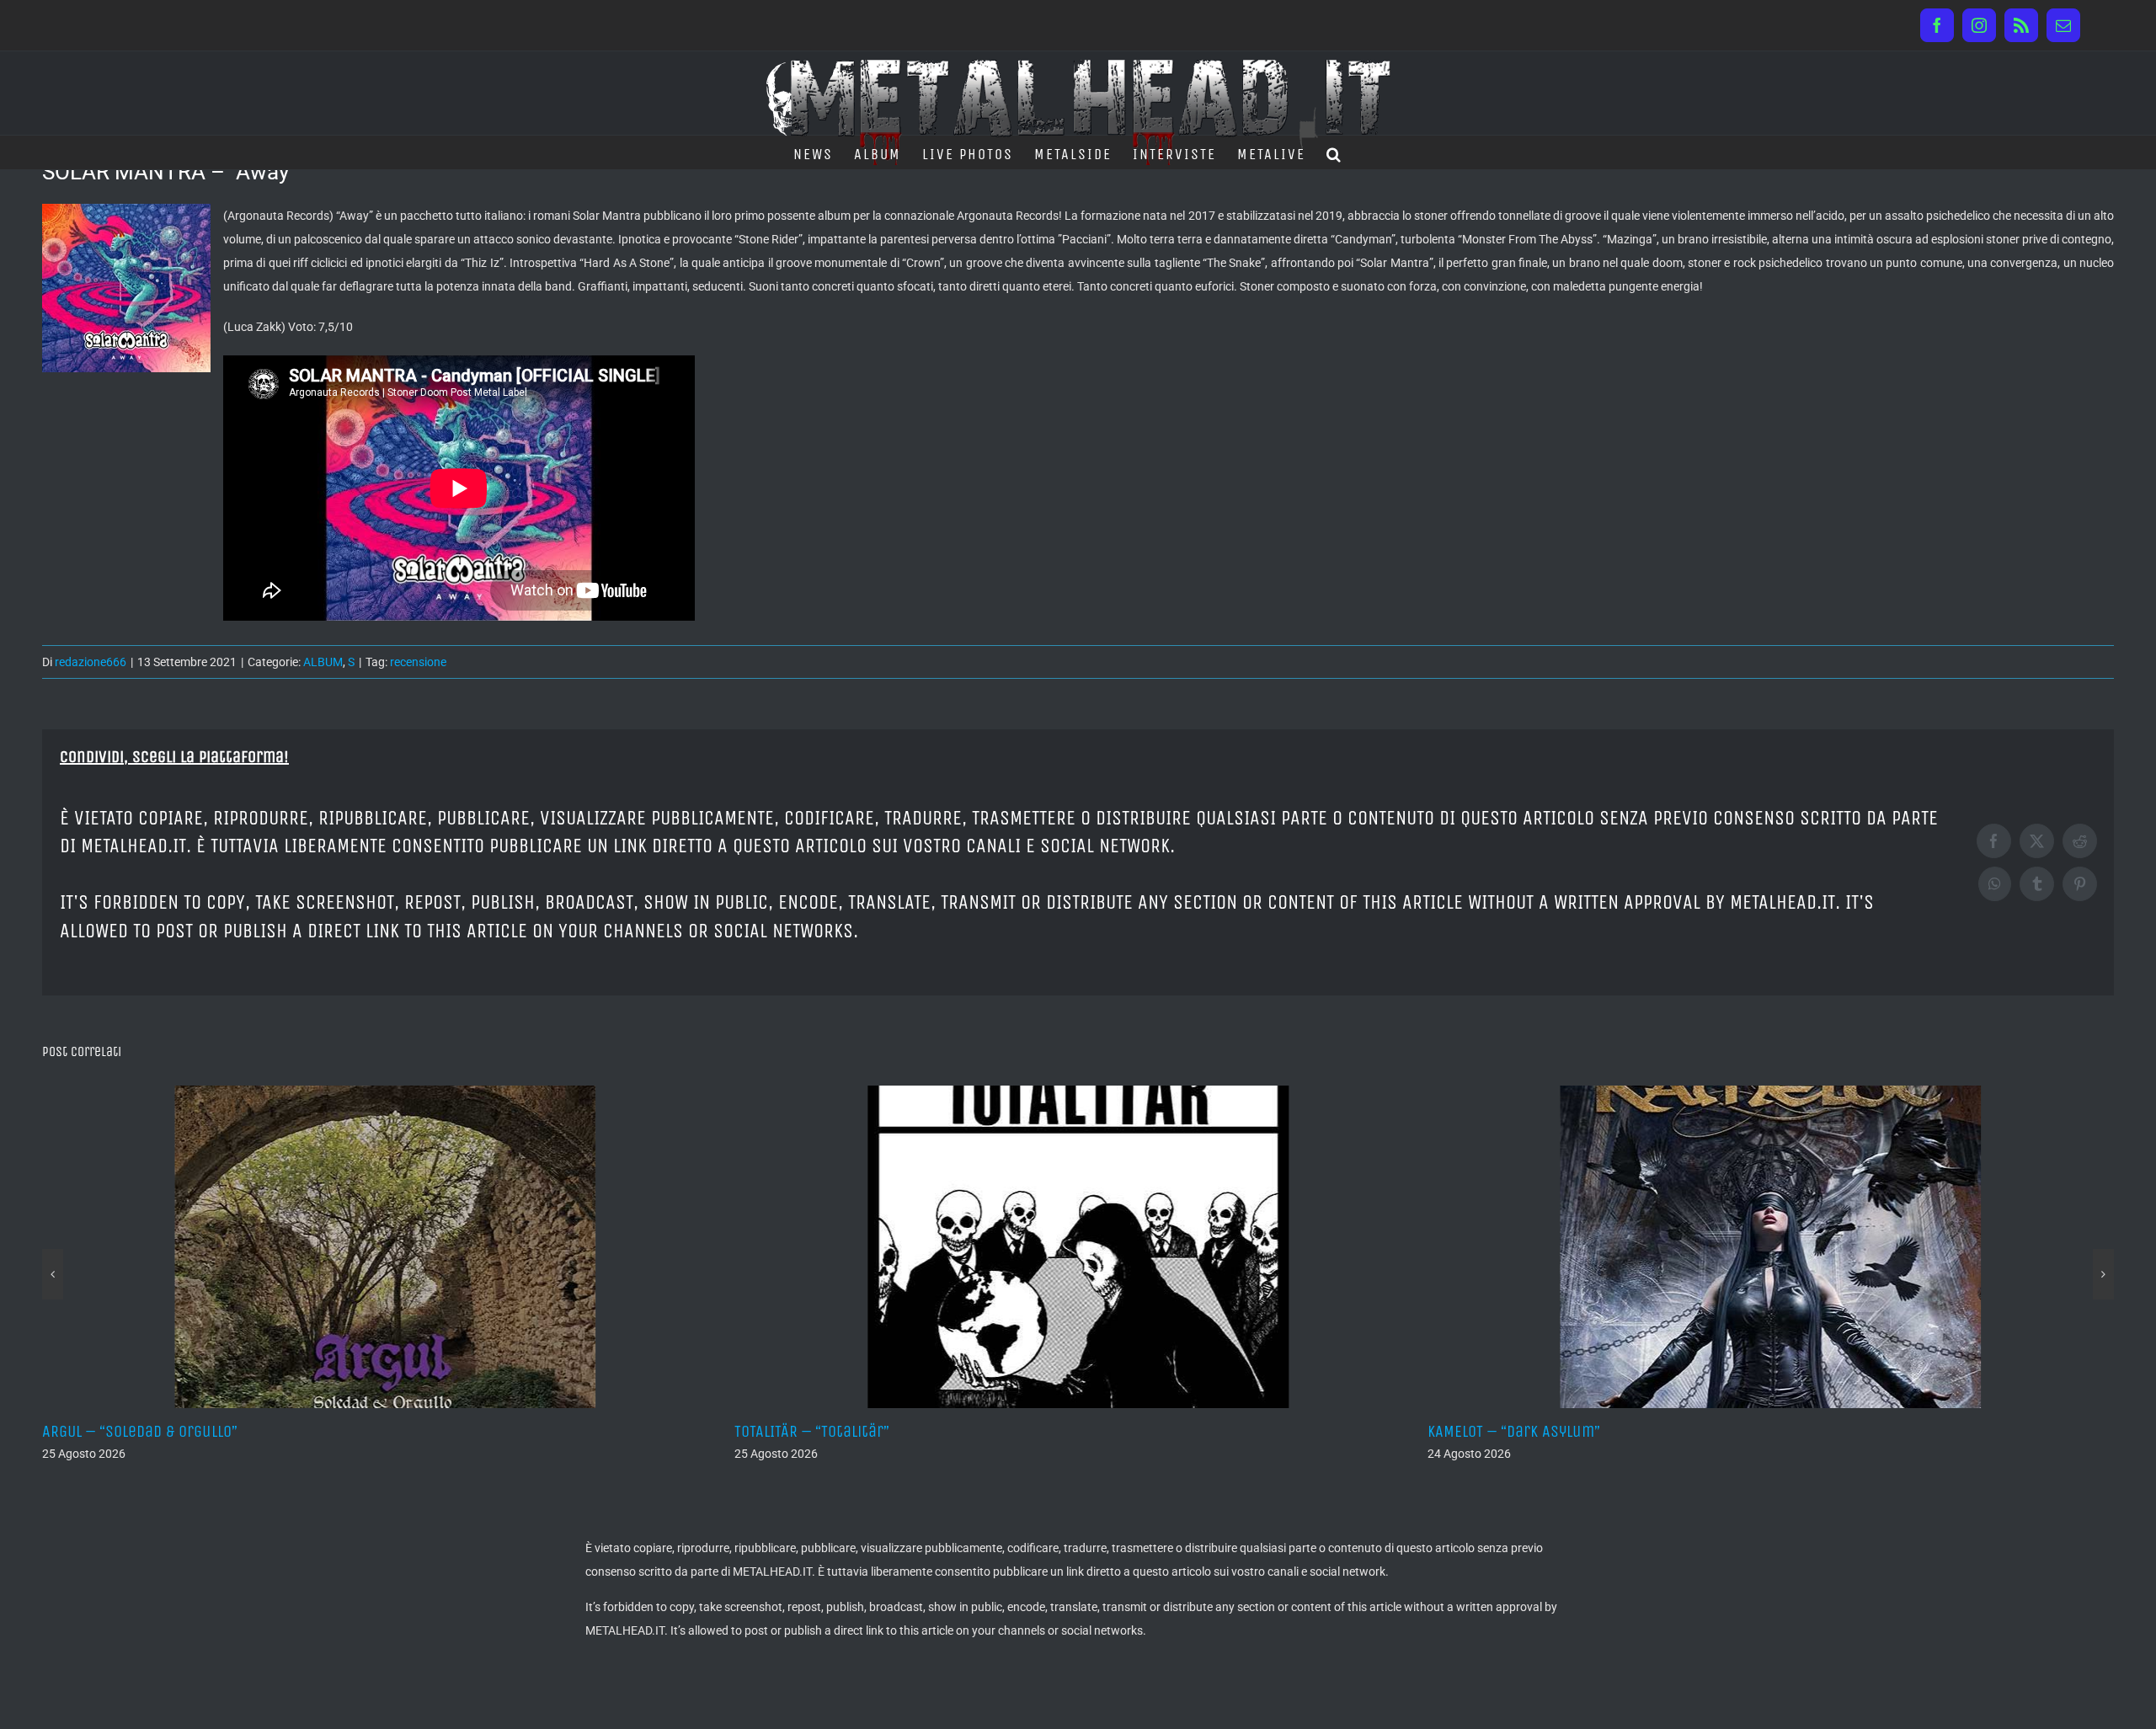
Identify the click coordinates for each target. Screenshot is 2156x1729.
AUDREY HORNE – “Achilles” (1520, 1431)
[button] (1334, 152)
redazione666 (91, 662)
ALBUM (323, 662)
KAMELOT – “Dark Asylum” (821, 1431)
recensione (418, 662)
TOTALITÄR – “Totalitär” (120, 1431)
